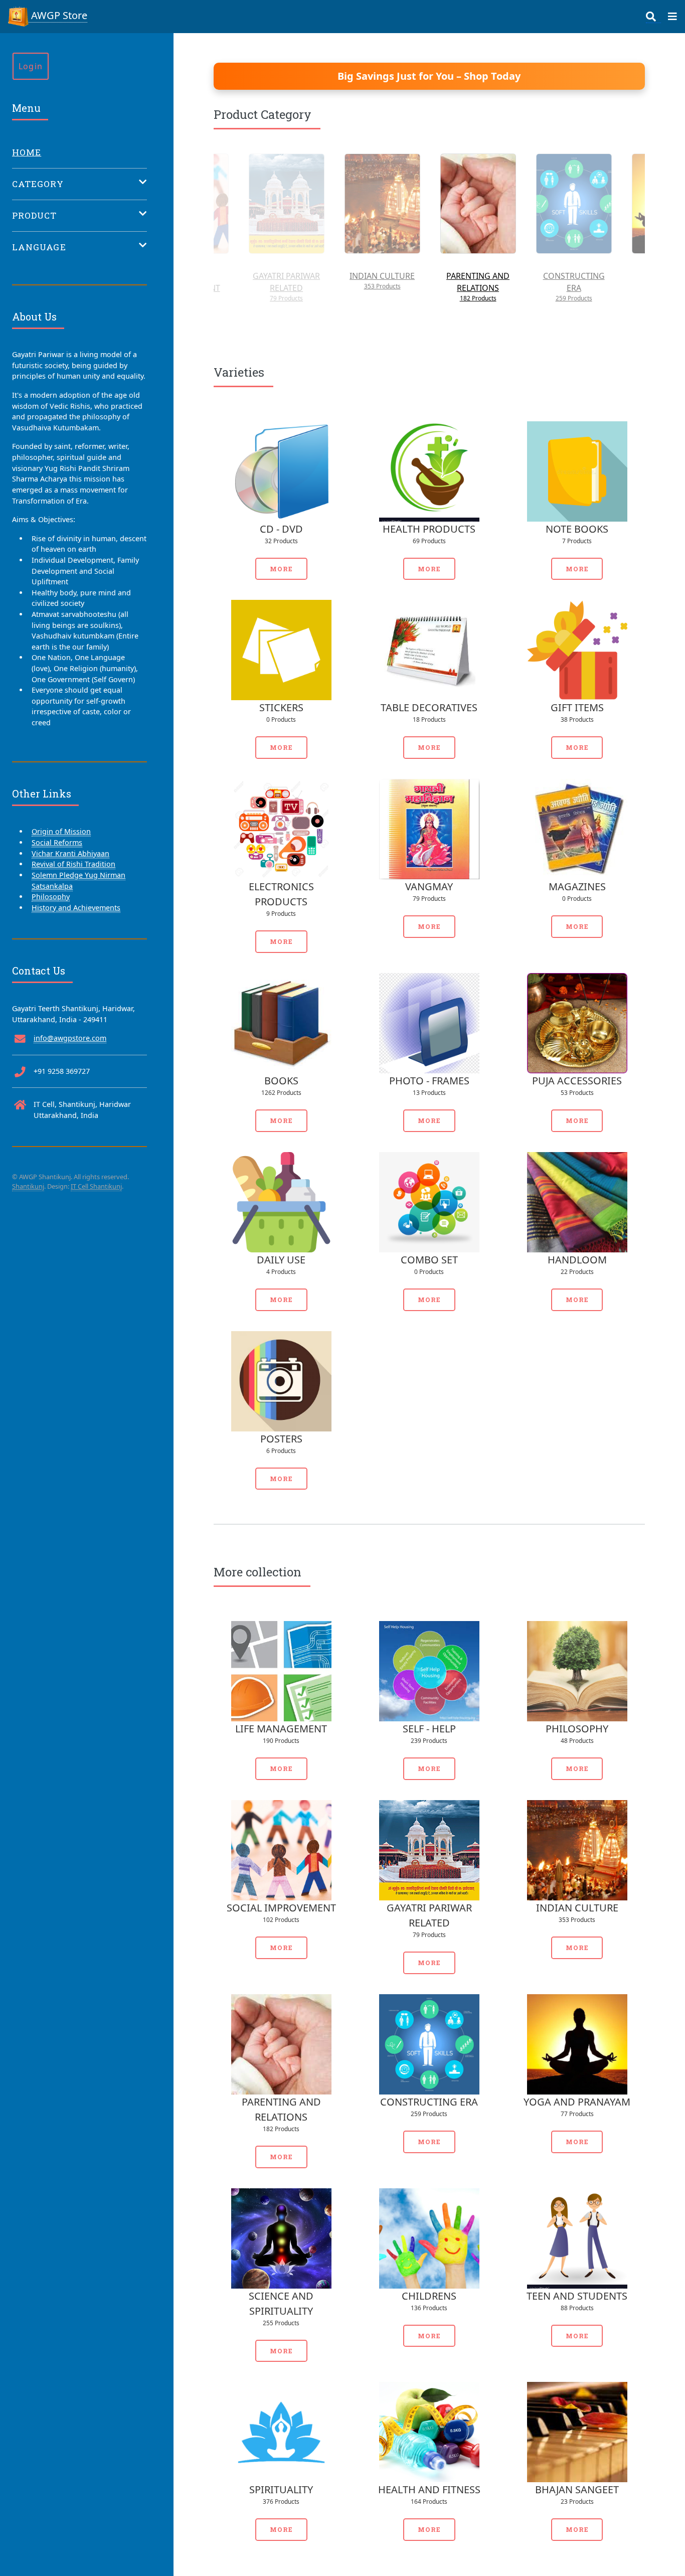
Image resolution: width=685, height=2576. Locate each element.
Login (31, 66)
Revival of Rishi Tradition (73, 864)
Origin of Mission (61, 831)
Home (27, 152)
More (281, 569)
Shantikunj (28, 1186)
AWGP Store (58, 15)
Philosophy (51, 897)
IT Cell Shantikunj (96, 1186)
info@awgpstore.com (70, 1038)
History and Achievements (76, 908)
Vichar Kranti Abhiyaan (70, 853)
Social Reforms (57, 842)
